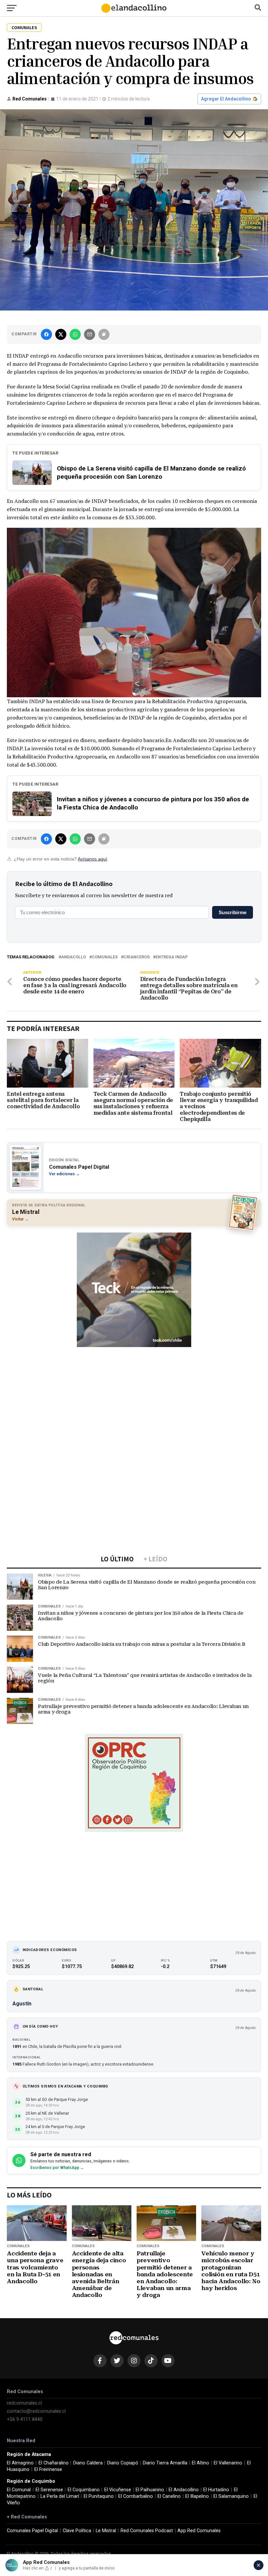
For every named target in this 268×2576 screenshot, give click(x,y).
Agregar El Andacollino (226, 99)
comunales (105, 957)
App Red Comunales (199, 2531)
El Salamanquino (231, 2496)
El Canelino (169, 2496)
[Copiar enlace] (104, 334)
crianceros (137, 957)
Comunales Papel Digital (32, 2531)
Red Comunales (30, 99)
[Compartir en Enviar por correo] (90, 334)
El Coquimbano (84, 2490)
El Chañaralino (54, 2463)
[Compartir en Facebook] (46, 334)
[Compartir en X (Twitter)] (61, 334)
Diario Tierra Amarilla (165, 2463)
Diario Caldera (88, 2463)
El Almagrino (20, 2463)
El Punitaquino (99, 2496)
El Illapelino (197, 2496)
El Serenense (49, 2490)
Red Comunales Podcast (147, 2531)
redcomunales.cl (24, 2403)
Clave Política (77, 2531)
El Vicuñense (118, 2490)
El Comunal (19, 2490)
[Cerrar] (259, 2565)
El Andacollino (184, 2490)
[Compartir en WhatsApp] (75, 334)
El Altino (201, 2463)
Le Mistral (106, 2531)
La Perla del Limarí (60, 2496)
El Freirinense (48, 2469)
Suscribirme (233, 912)
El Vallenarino (228, 2463)
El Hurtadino (216, 2490)
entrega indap (172, 957)
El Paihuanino (150, 2490)
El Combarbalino (136, 2496)
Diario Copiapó (123, 2463)
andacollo (74, 957)
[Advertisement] (134, 1397)
